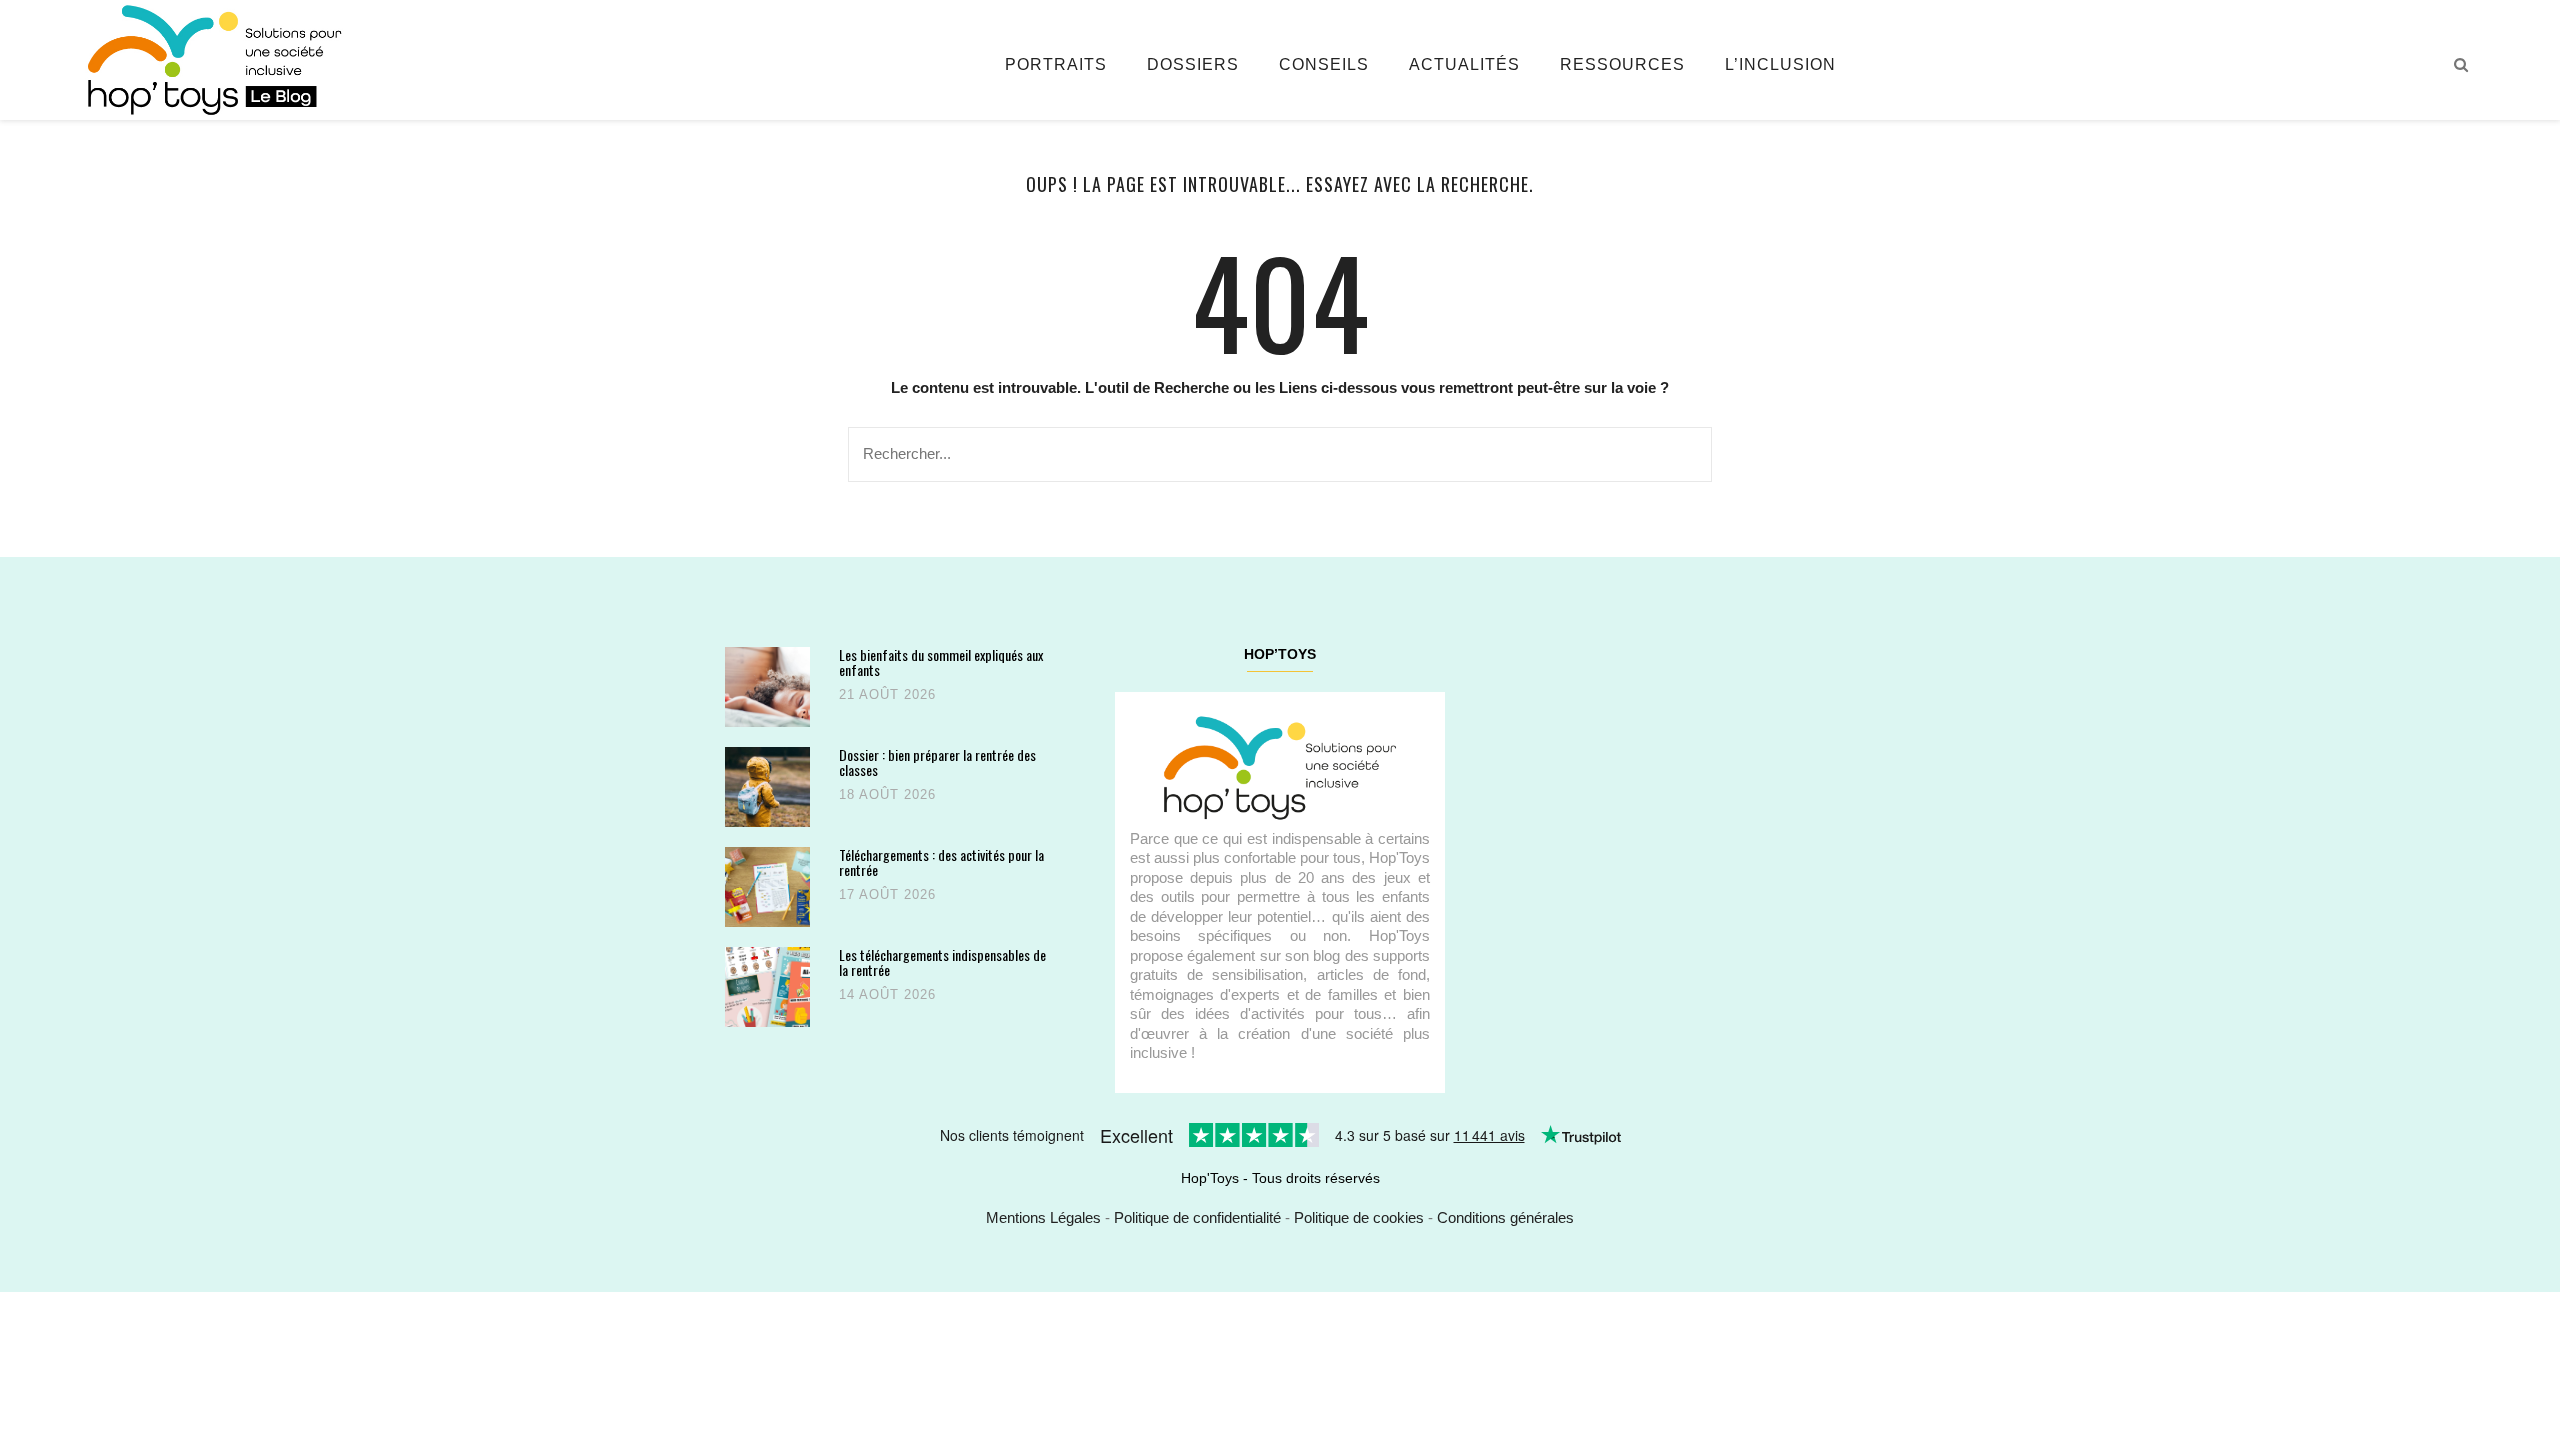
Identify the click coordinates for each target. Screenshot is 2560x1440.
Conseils (1324, 64)
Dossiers (1193, 64)
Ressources (1622, 64)
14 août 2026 (887, 994)
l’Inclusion (1780, 64)
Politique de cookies (1359, 1217)
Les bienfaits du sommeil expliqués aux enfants (941, 662)
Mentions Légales (1043, 1217)
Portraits (1056, 64)
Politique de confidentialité (1197, 1217)
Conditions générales (1505, 1217)
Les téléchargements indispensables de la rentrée (942, 962)
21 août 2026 (887, 694)
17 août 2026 (887, 894)
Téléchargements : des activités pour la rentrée (941, 862)
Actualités (1464, 64)
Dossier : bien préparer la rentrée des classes (937, 762)
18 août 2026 (887, 794)
